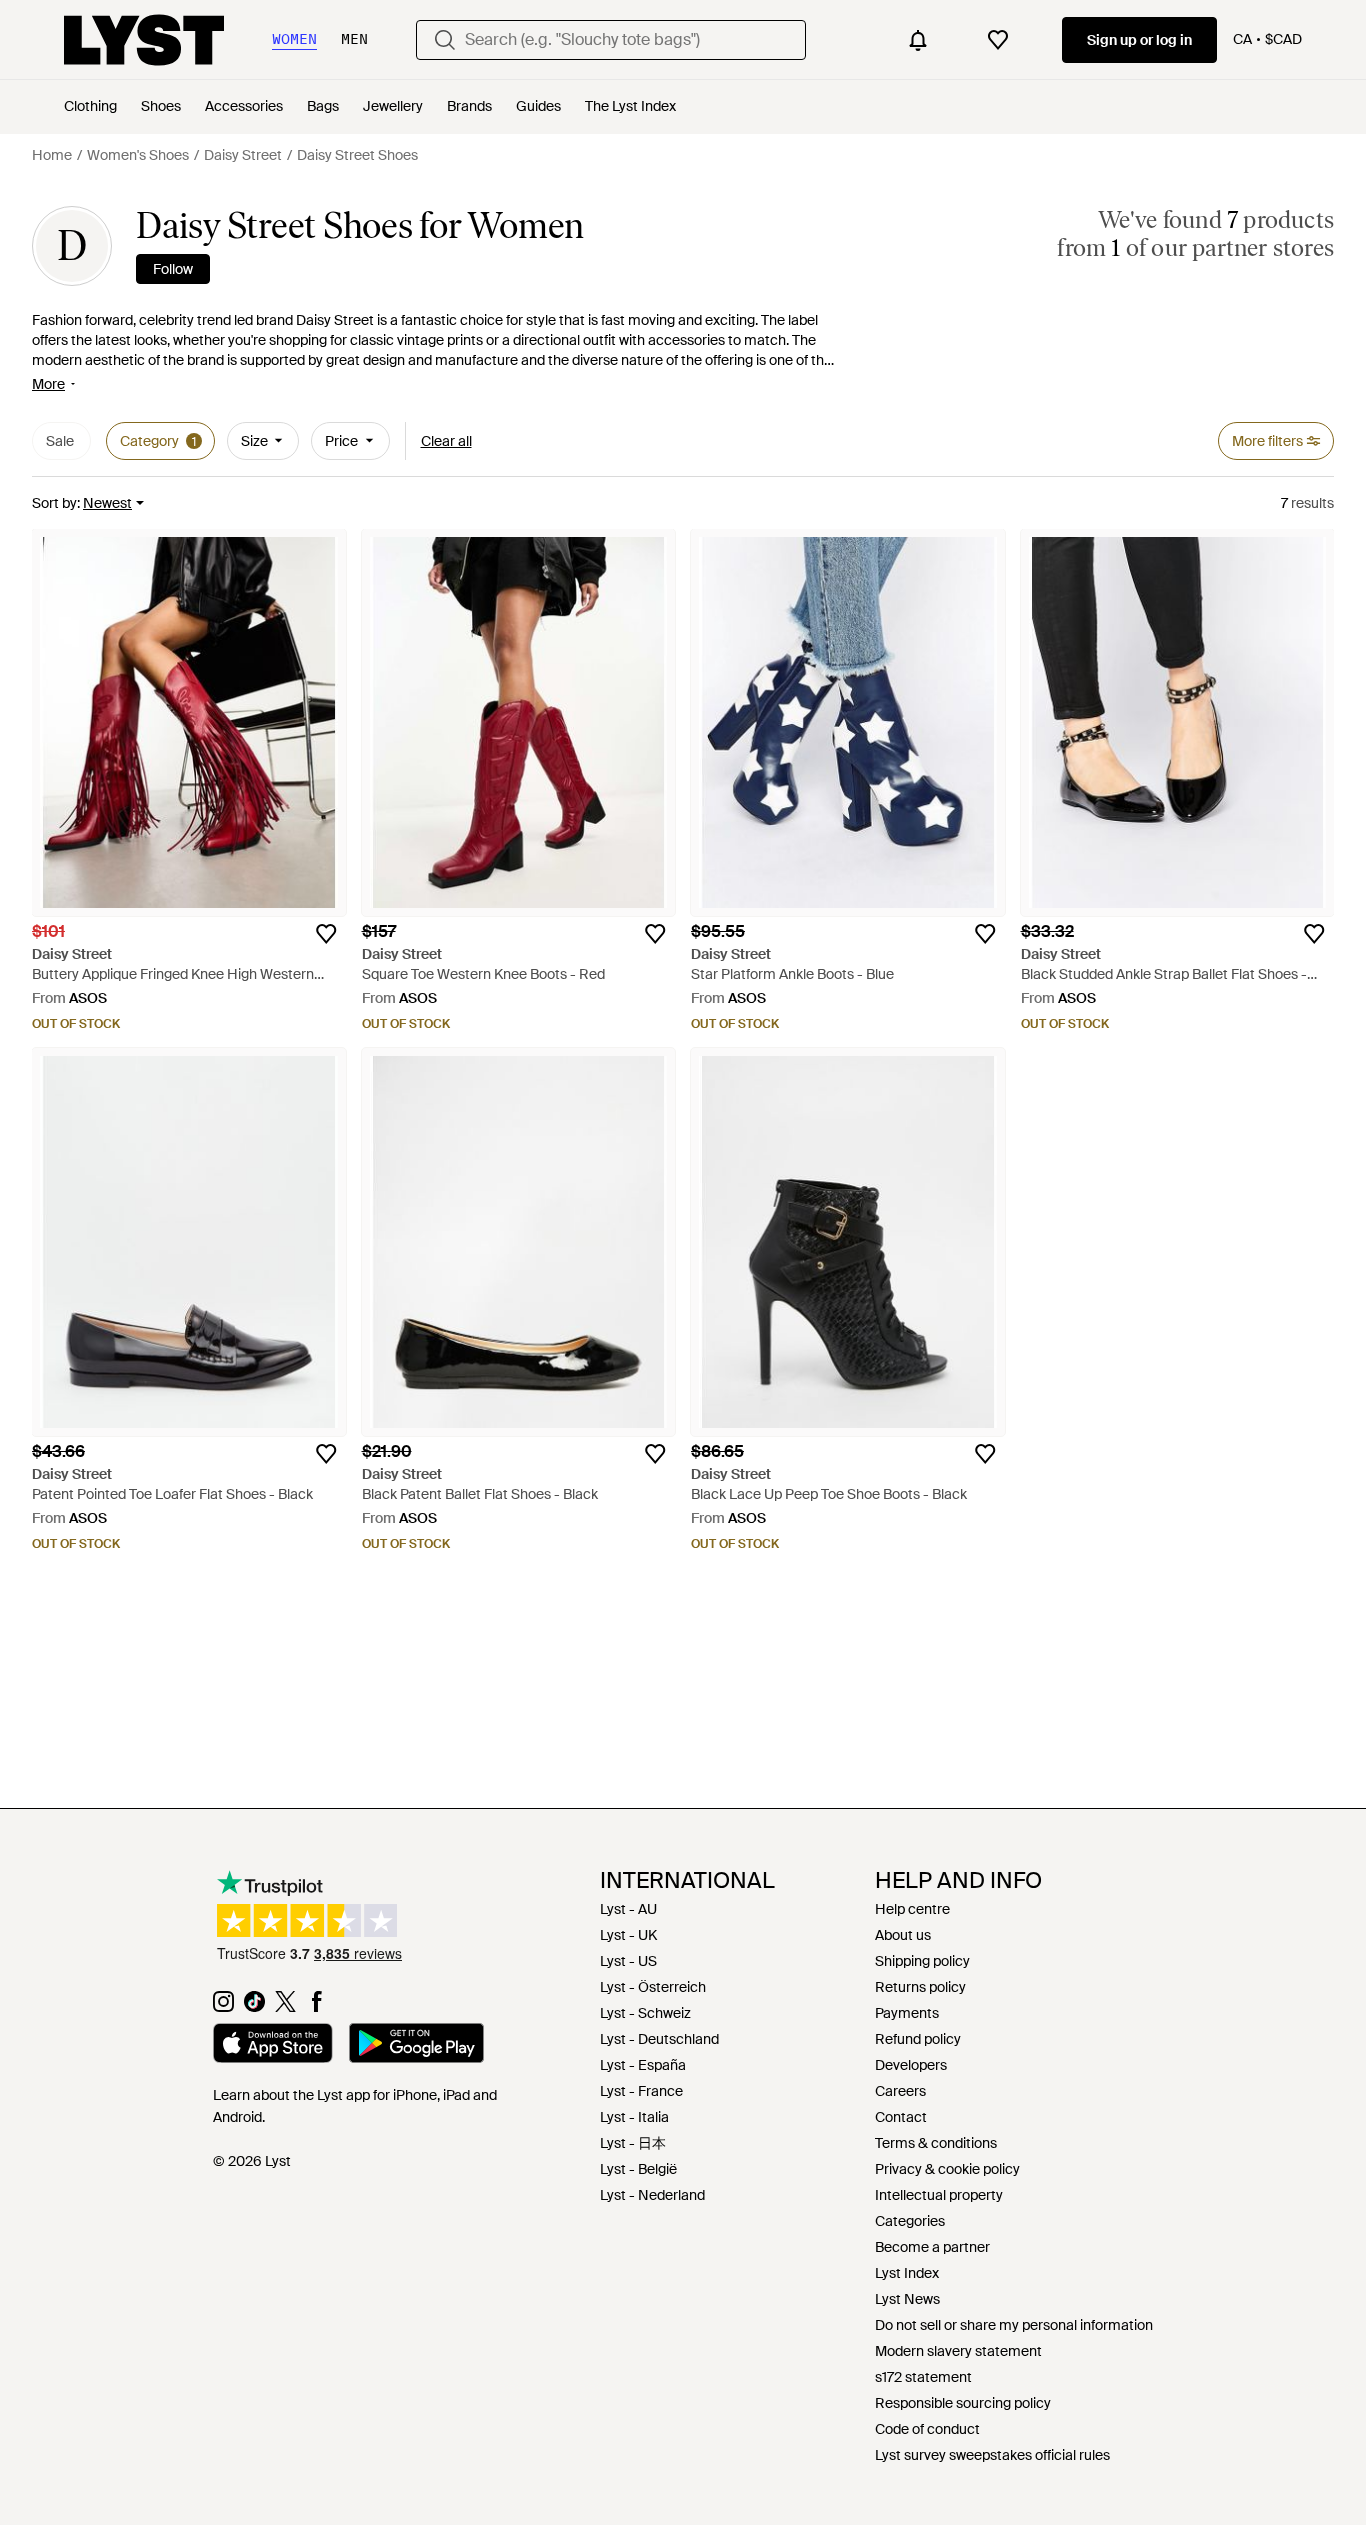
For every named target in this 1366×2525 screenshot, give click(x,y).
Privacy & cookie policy (947, 2169)
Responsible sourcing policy (963, 2403)
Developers (911, 2065)
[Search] (445, 40)
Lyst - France (641, 2091)
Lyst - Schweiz (645, 2013)
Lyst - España (643, 2065)
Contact (901, 2117)
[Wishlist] (998, 40)
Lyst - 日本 (633, 2143)
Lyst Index (907, 2273)
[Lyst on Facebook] (316, 2007)
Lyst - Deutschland (659, 2039)
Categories (910, 2221)
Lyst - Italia (634, 2117)
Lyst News (907, 2299)
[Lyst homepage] (144, 40)
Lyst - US (628, 1961)
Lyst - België (638, 2169)
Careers (900, 2091)
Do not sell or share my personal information (1014, 2325)
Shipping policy (922, 1961)
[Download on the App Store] (273, 2046)
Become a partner (932, 2247)
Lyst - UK (628, 1935)
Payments (907, 2013)
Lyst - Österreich (653, 1987)
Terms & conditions (936, 2143)
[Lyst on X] (285, 2007)
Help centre (912, 1909)
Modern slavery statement (958, 2351)
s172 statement (923, 2377)
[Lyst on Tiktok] (254, 2007)
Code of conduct (927, 2429)
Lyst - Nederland (652, 2195)
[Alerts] (918, 40)
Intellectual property (939, 2195)
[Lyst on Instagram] (223, 2007)
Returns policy (920, 1987)
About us (903, 1935)
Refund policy (918, 2039)
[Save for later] (326, 934)
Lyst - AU (628, 1909)
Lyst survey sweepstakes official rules (992, 2455)
